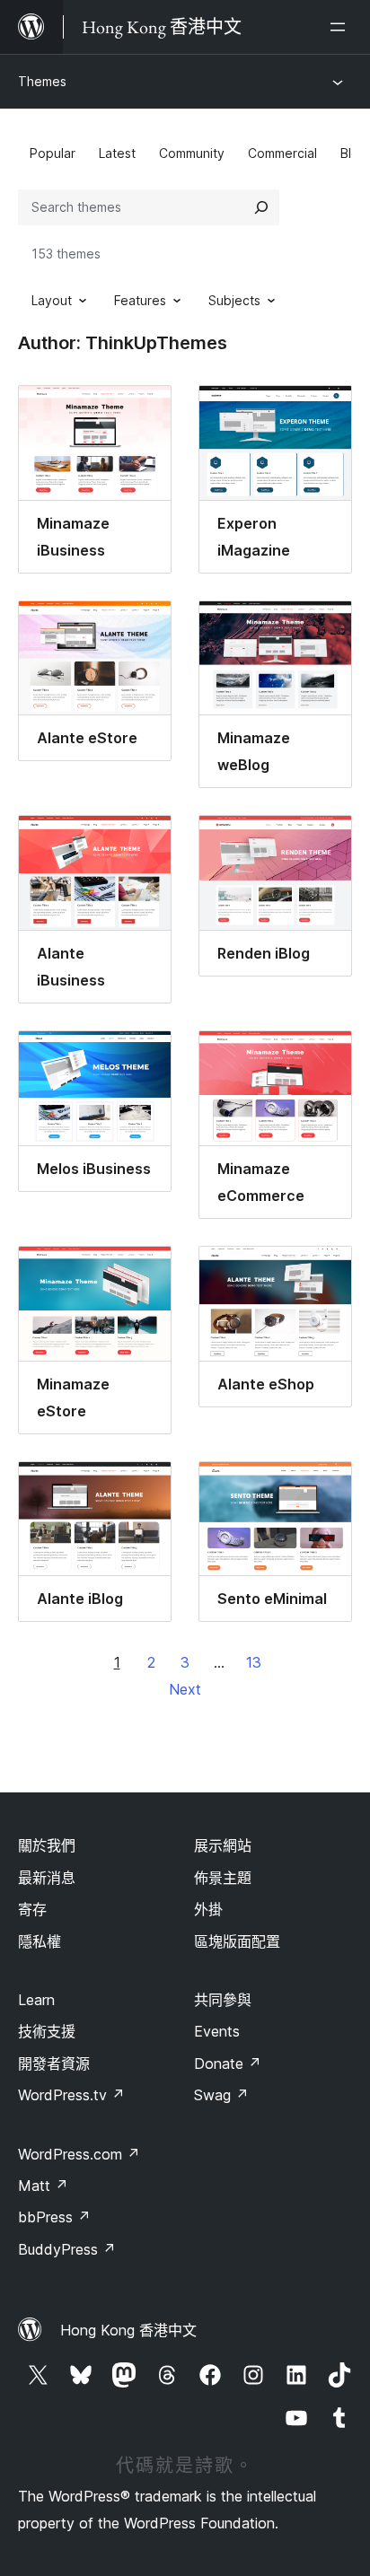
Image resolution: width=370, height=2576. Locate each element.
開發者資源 (54, 2063)
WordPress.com (79, 2154)
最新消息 (47, 1878)
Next (185, 1689)
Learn (36, 2000)
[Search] (261, 207)
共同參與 (223, 2000)
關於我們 (47, 1845)
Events (217, 2031)
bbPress (54, 2217)
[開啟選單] (341, 27)
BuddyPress (67, 2249)
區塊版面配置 (237, 1941)
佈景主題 (223, 1878)
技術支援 (47, 2031)
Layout (52, 300)
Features (140, 300)
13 (254, 1662)
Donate (228, 2063)
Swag (221, 2095)
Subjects (234, 300)
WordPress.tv (71, 2095)
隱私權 (40, 1941)
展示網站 (223, 1845)
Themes (42, 81)
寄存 (32, 1909)
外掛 (208, 1909)
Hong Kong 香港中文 (128, 2330)
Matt (43, 2186)
